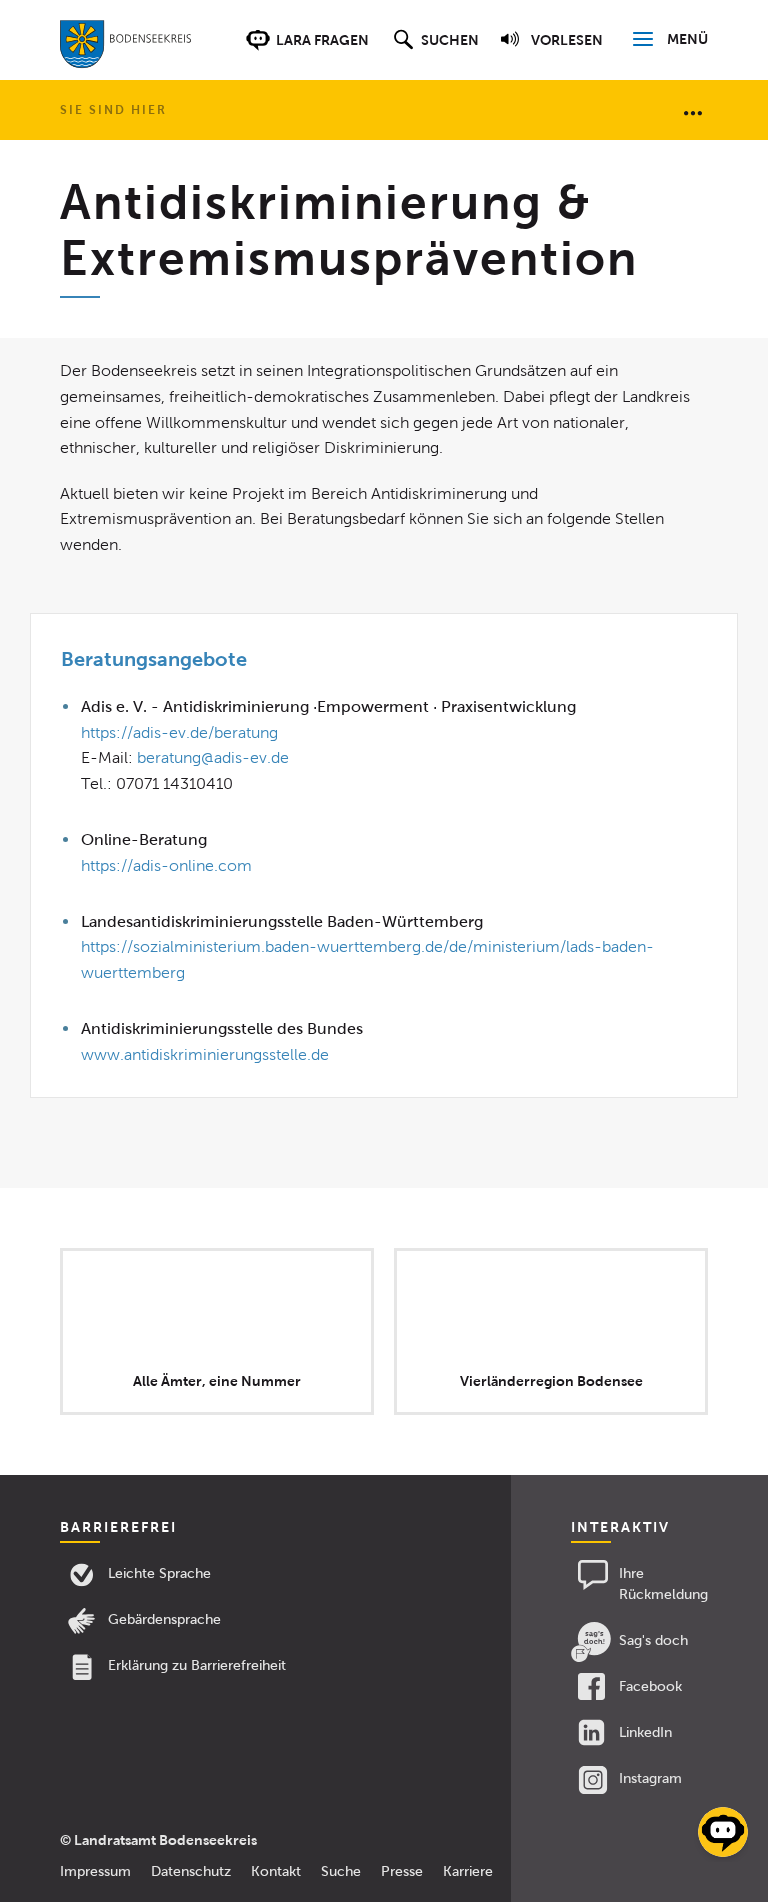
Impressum (95, 1871)
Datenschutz (191, 1871)
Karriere (468, 1871)
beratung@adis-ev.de (213, 757)
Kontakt (276, 1871)
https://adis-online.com (166, 865)
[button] (433, 50)
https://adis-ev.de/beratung (179, 732)
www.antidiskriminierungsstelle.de (205, 1054)
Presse (402, 1871)
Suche (341, 1871)
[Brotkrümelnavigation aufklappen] (693, 112)
